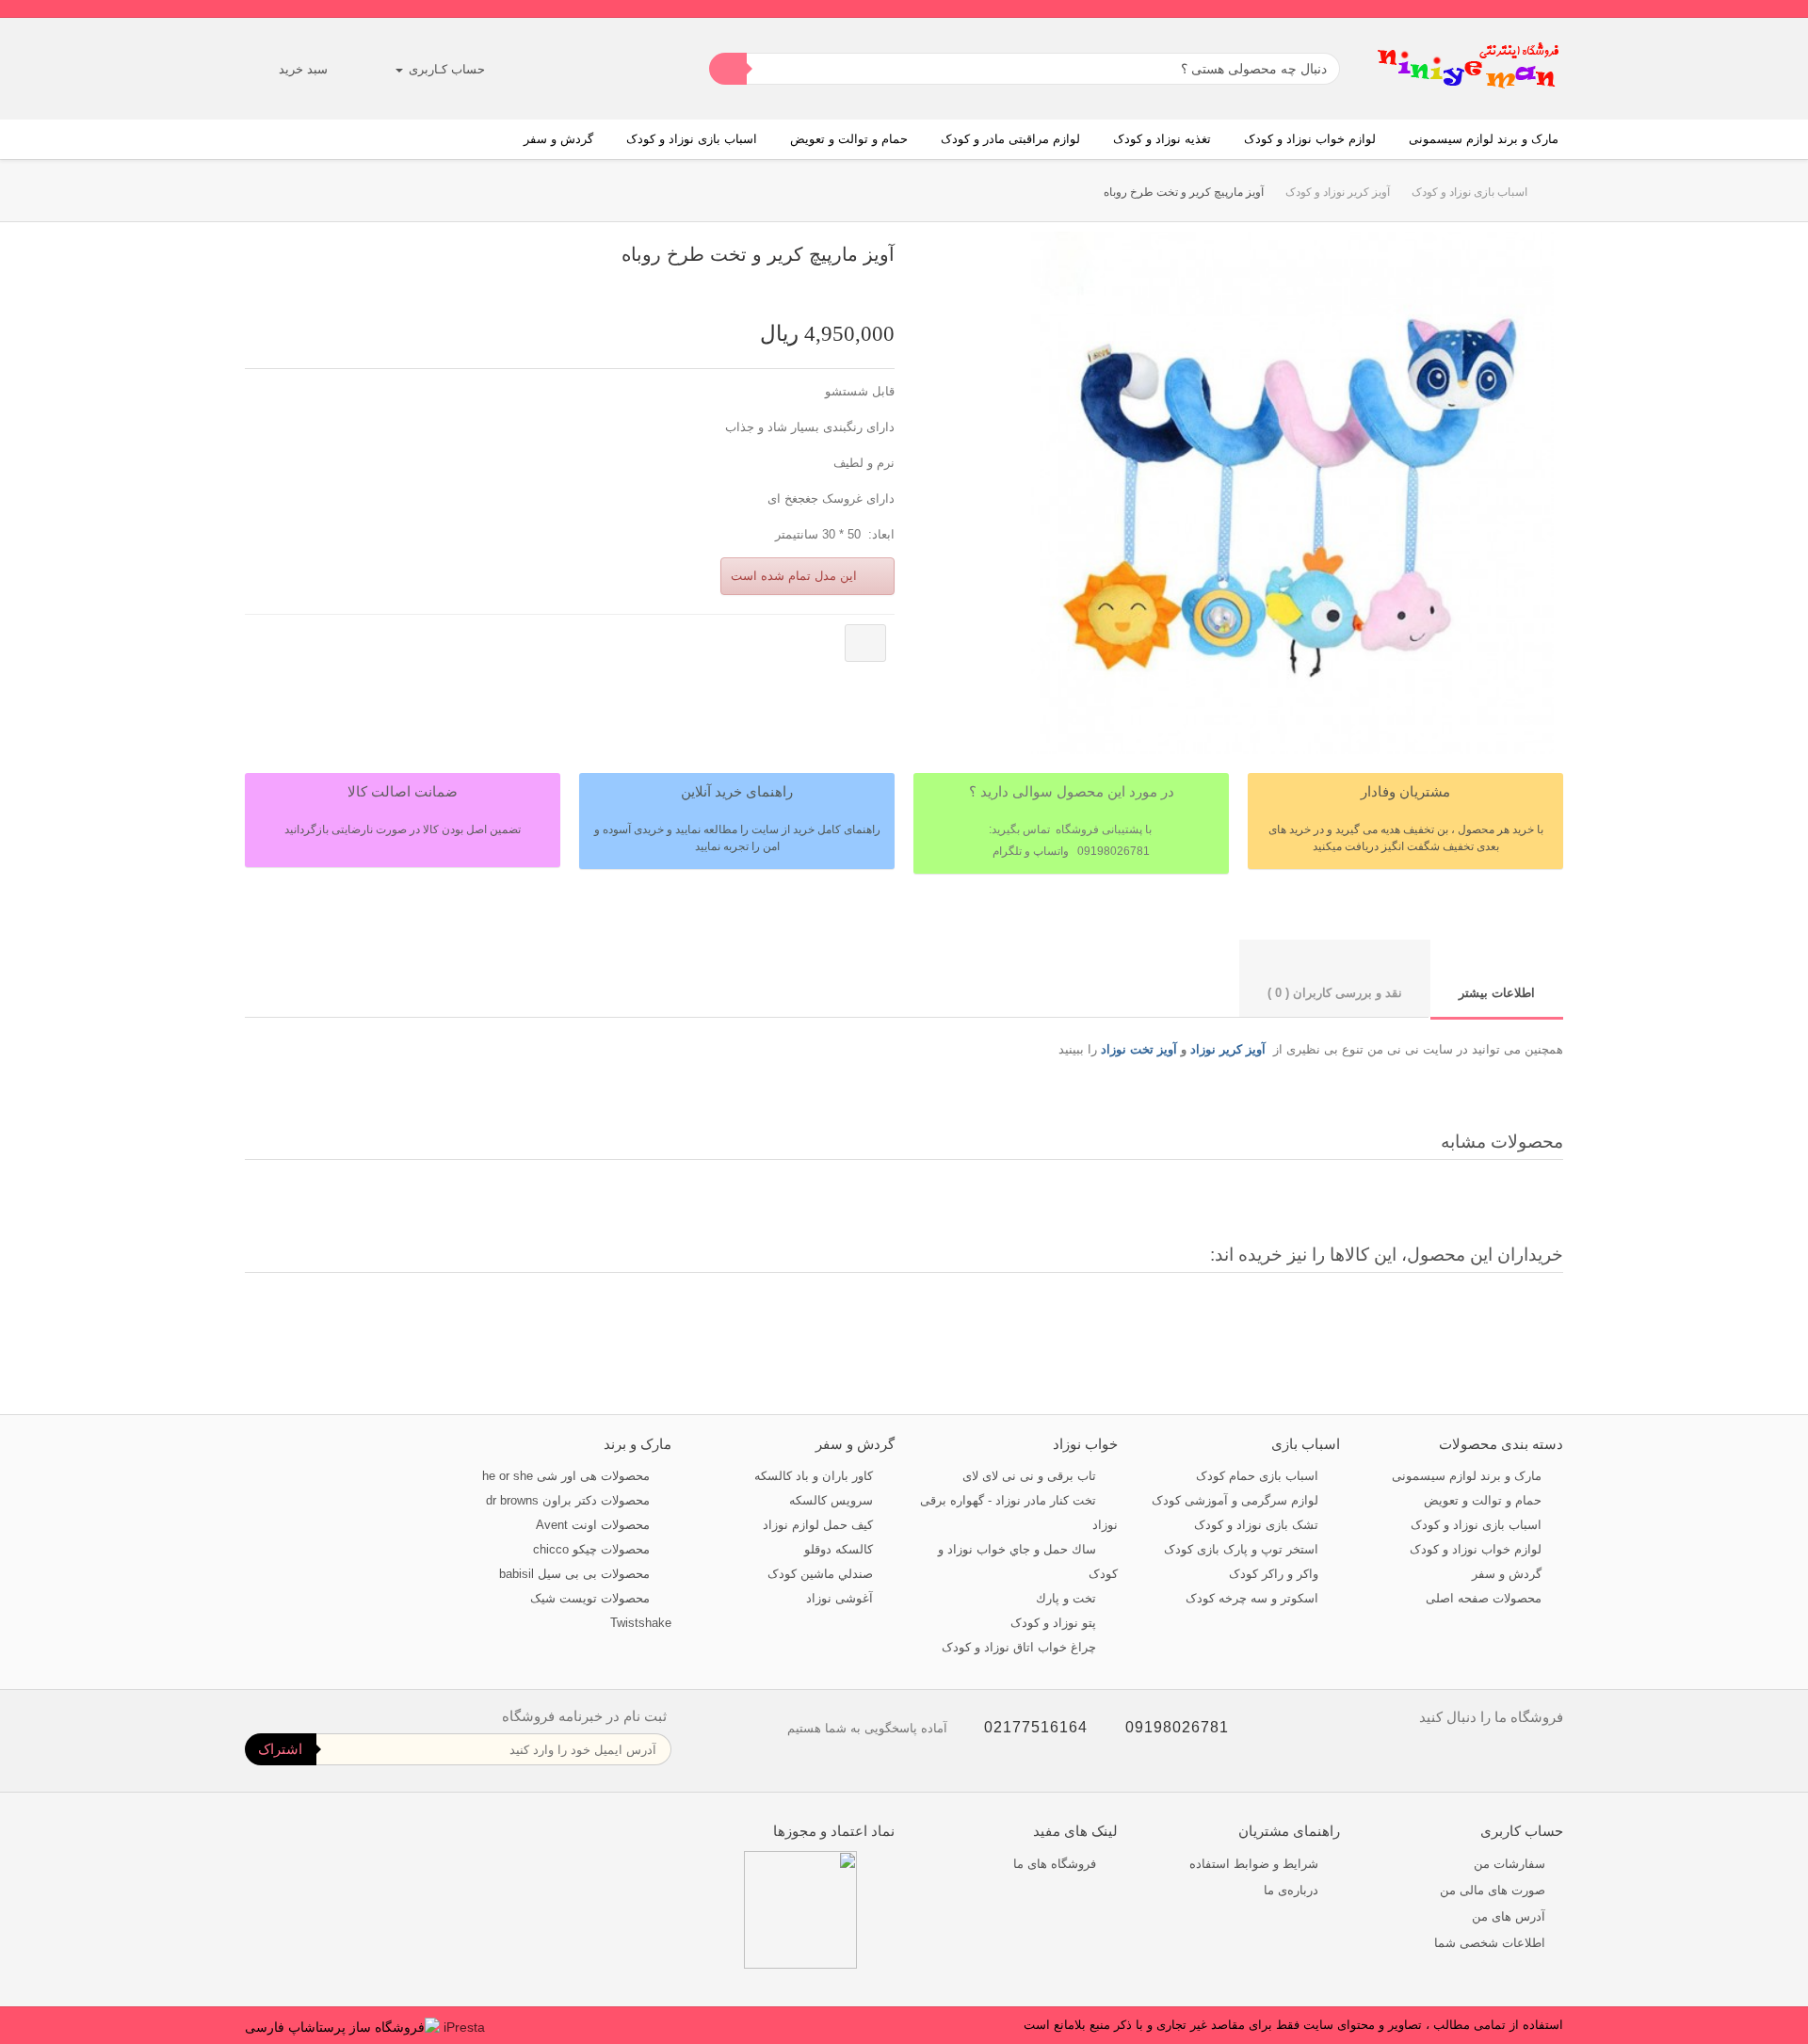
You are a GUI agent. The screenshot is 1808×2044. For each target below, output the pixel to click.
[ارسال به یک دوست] (867, 288)
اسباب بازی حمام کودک (1259, 1476)
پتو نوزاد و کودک (1055, 1623)
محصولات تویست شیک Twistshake (601, 1610)
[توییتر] (1518, 1757)
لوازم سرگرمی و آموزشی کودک (1237, 1500)
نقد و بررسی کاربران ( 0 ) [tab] (1335, 993)
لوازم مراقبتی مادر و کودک (1010, 139)
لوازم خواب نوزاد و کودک (1310, 139)
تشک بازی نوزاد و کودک (1258, 1525)
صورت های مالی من (1493, 1890)
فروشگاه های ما (1057, 1864)
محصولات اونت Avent (595, 1525)
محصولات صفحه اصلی (1485, 1598)
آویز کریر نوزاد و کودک (1338, 192)
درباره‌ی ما (1293, 1890)
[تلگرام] (1411, 1757)
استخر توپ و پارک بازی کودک (1243, 1549)
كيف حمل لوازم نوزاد (820, 1525)
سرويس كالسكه (833, 1500)
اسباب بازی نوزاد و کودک (692, 139)
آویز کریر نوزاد (1228, 1049)
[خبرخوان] (1483, 1757)
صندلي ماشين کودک (822, 1574)
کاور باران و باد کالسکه (815, 1476)
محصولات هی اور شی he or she (568, 1476)
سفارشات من (1509, 1864)
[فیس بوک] (1554, 1757)
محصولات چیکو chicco (593, 1549)
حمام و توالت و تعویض (849, 139)
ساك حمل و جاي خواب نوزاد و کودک (1028, 1561)
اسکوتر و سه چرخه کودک (1254, 1598)
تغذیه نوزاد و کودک (1162, 139)
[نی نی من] (1469, 69)
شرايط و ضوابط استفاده (1256, 1864)
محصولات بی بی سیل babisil (576, 1574)
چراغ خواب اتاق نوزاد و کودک (1021, 1647)
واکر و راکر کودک (1275, 1574)
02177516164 (1036, 1727)
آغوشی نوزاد (841, 1598)
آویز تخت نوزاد (1139, 1049)
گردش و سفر (558, 139)
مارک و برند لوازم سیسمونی (1484, 139)
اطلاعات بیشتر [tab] (1497, 993)
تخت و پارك (1068, 1598)
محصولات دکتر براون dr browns (570, 1500)
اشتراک (280, 1749)
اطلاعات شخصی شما (1490, 1943)
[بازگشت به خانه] (1545, 193)
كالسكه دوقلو (840, 1549)
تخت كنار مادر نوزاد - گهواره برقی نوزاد (1019, 1513)
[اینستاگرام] (1447, 1757)
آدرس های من (1509, 1916)
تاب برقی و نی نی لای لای (1031, 1476)
